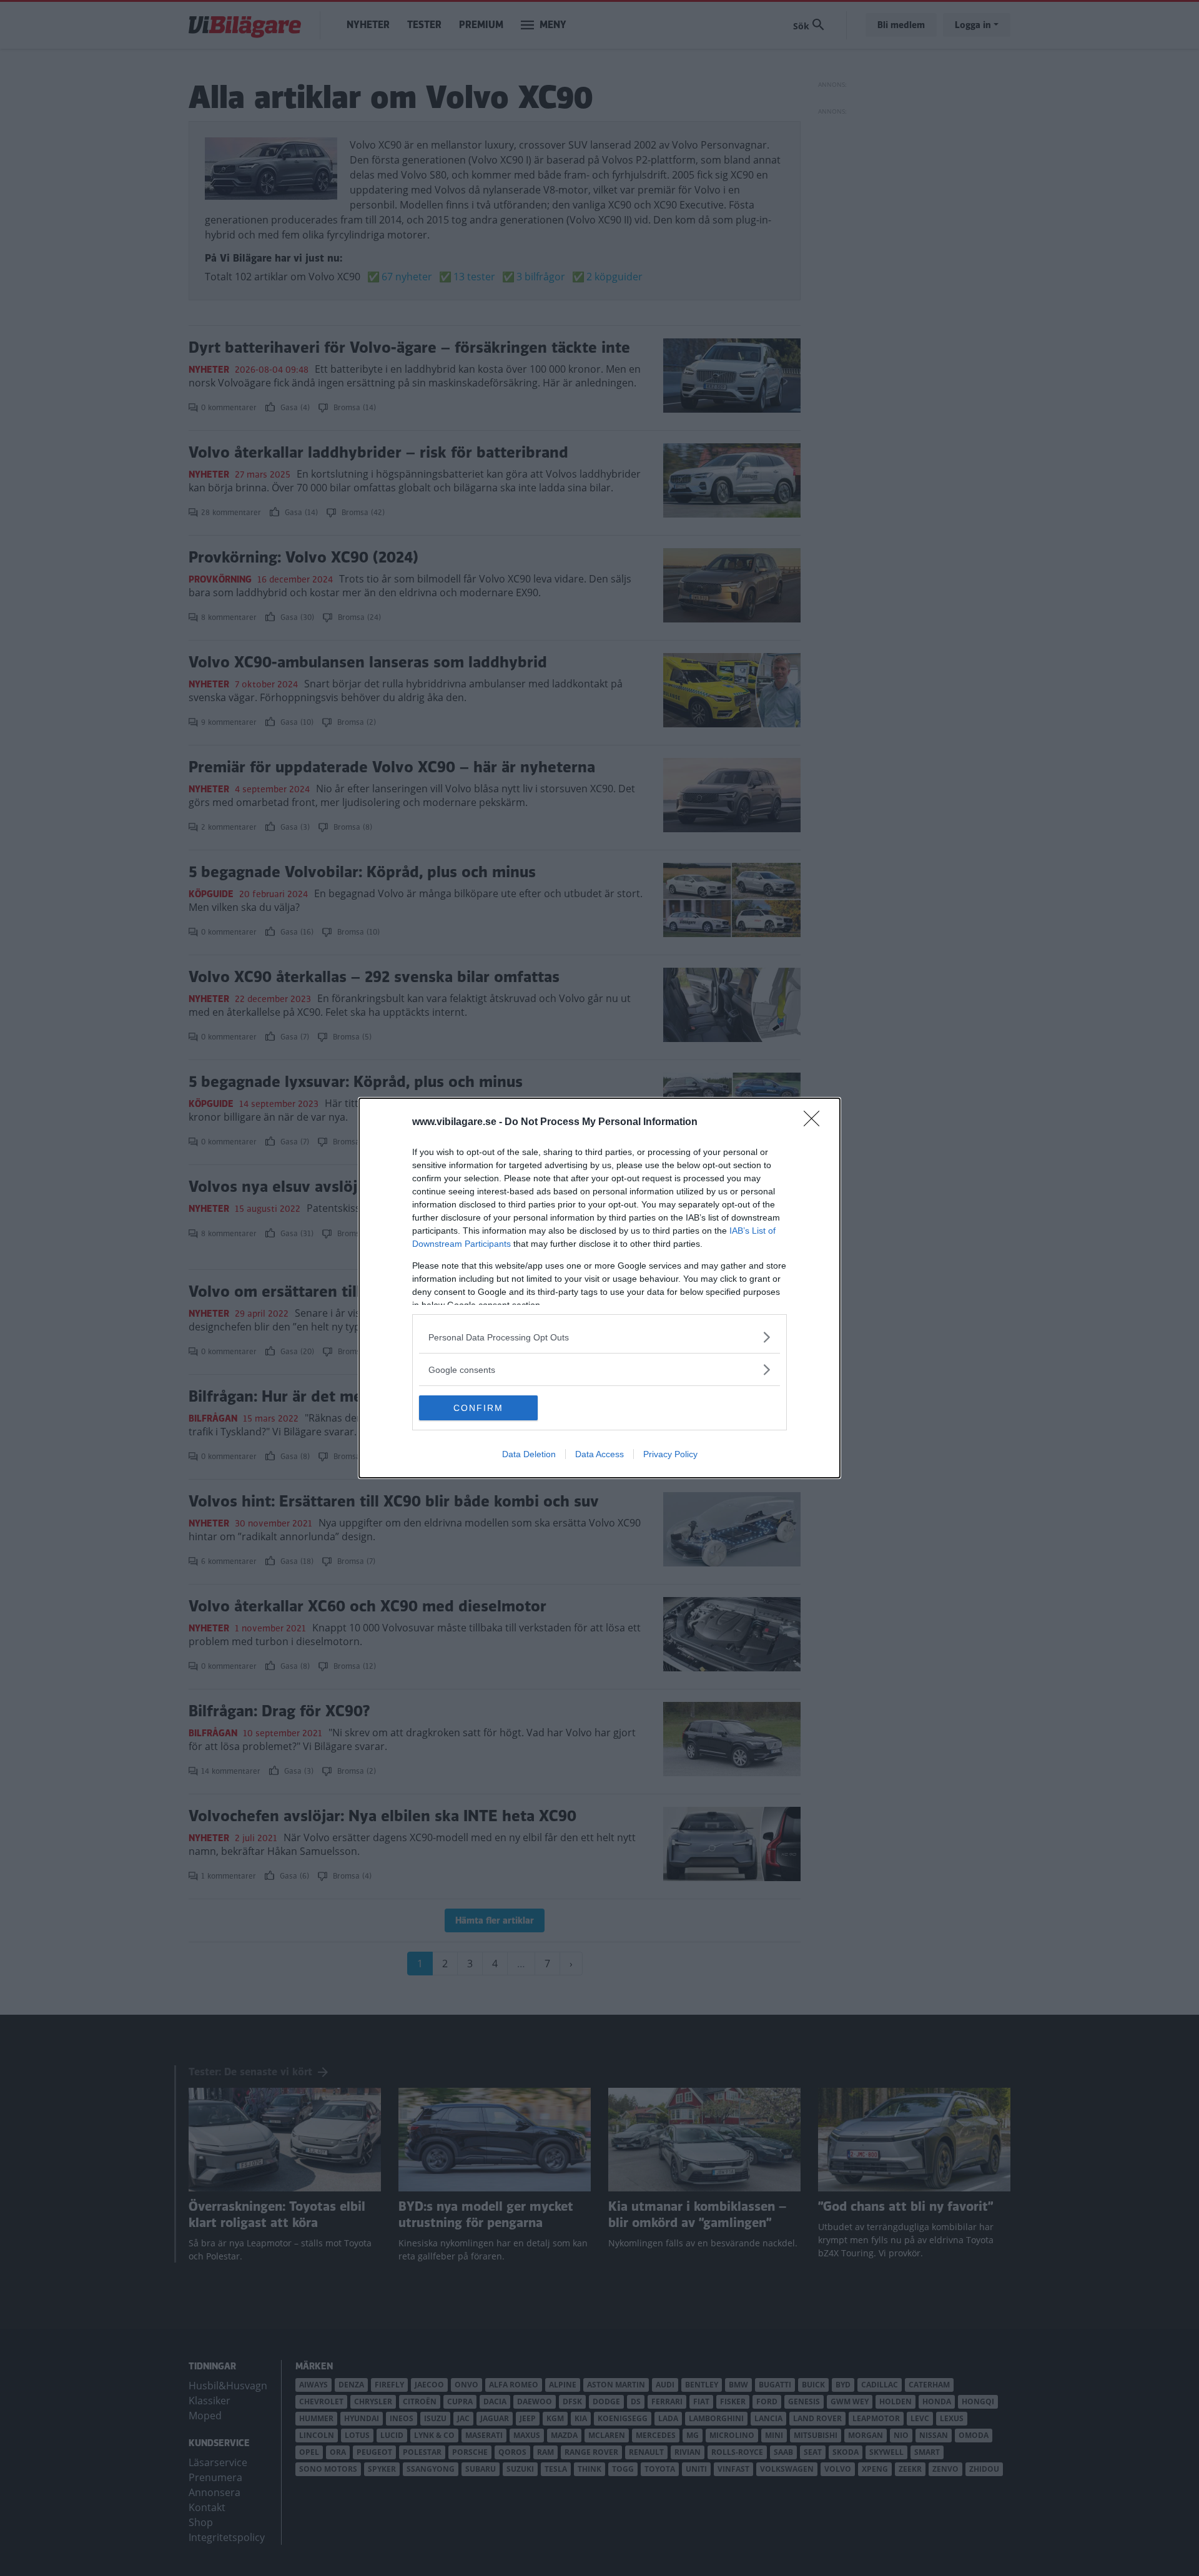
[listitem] (599, 1337)
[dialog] (599, 1288)
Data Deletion (529, 1454)
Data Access (599, 1454)
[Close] (816, 1123)
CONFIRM (478, 1408)
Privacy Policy (670, 1454)
